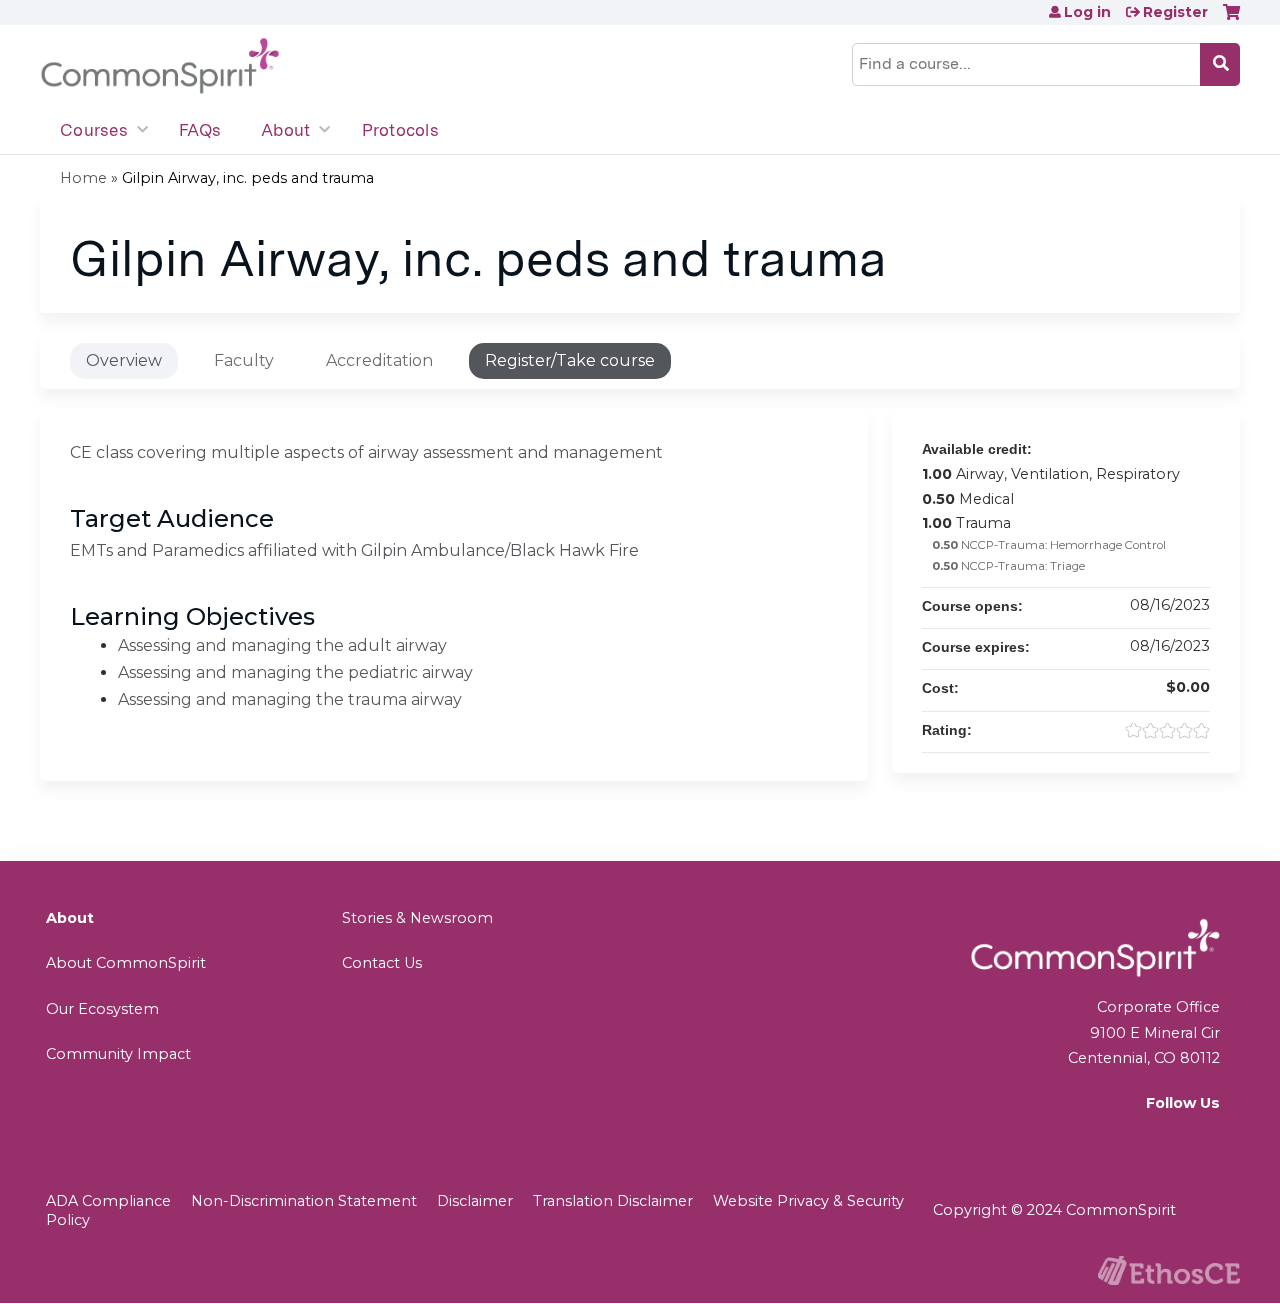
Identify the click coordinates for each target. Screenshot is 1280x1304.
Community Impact (118, 1054)
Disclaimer (475, 1201)
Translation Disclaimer (613, 1201)
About (285, 130)
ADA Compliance (108, 1201)
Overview (124, 360)
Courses (94, 130)
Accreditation (379, 360)
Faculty (244, 360)
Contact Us (382, 963)
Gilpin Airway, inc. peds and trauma (248, 178)
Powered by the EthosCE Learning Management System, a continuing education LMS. (1169, 1270)
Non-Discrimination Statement (304, 1201)
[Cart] (1231, 19)
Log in (1087, 12)
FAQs (200, 130)
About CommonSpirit (126, 963)
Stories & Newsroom (417, 918)
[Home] (160, 66)
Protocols (400, 130)
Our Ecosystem (102, 1009)
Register (1175, 12)
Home (83, 178)
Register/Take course (570, 360)
